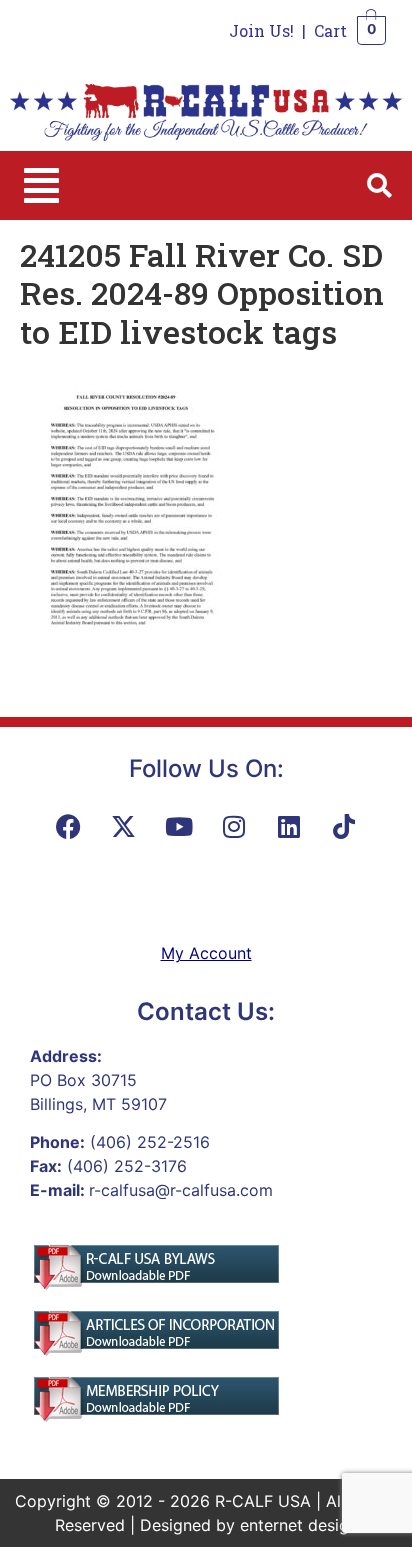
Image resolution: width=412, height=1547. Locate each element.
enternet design (299, 1525)
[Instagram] (234, 826)
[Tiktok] (344, 826)
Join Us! (261, 30)
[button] (41, 185)
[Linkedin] (289, 826)
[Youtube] (179, 826)
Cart (330, 30)
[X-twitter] (124, 826)
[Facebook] (69, 826)
